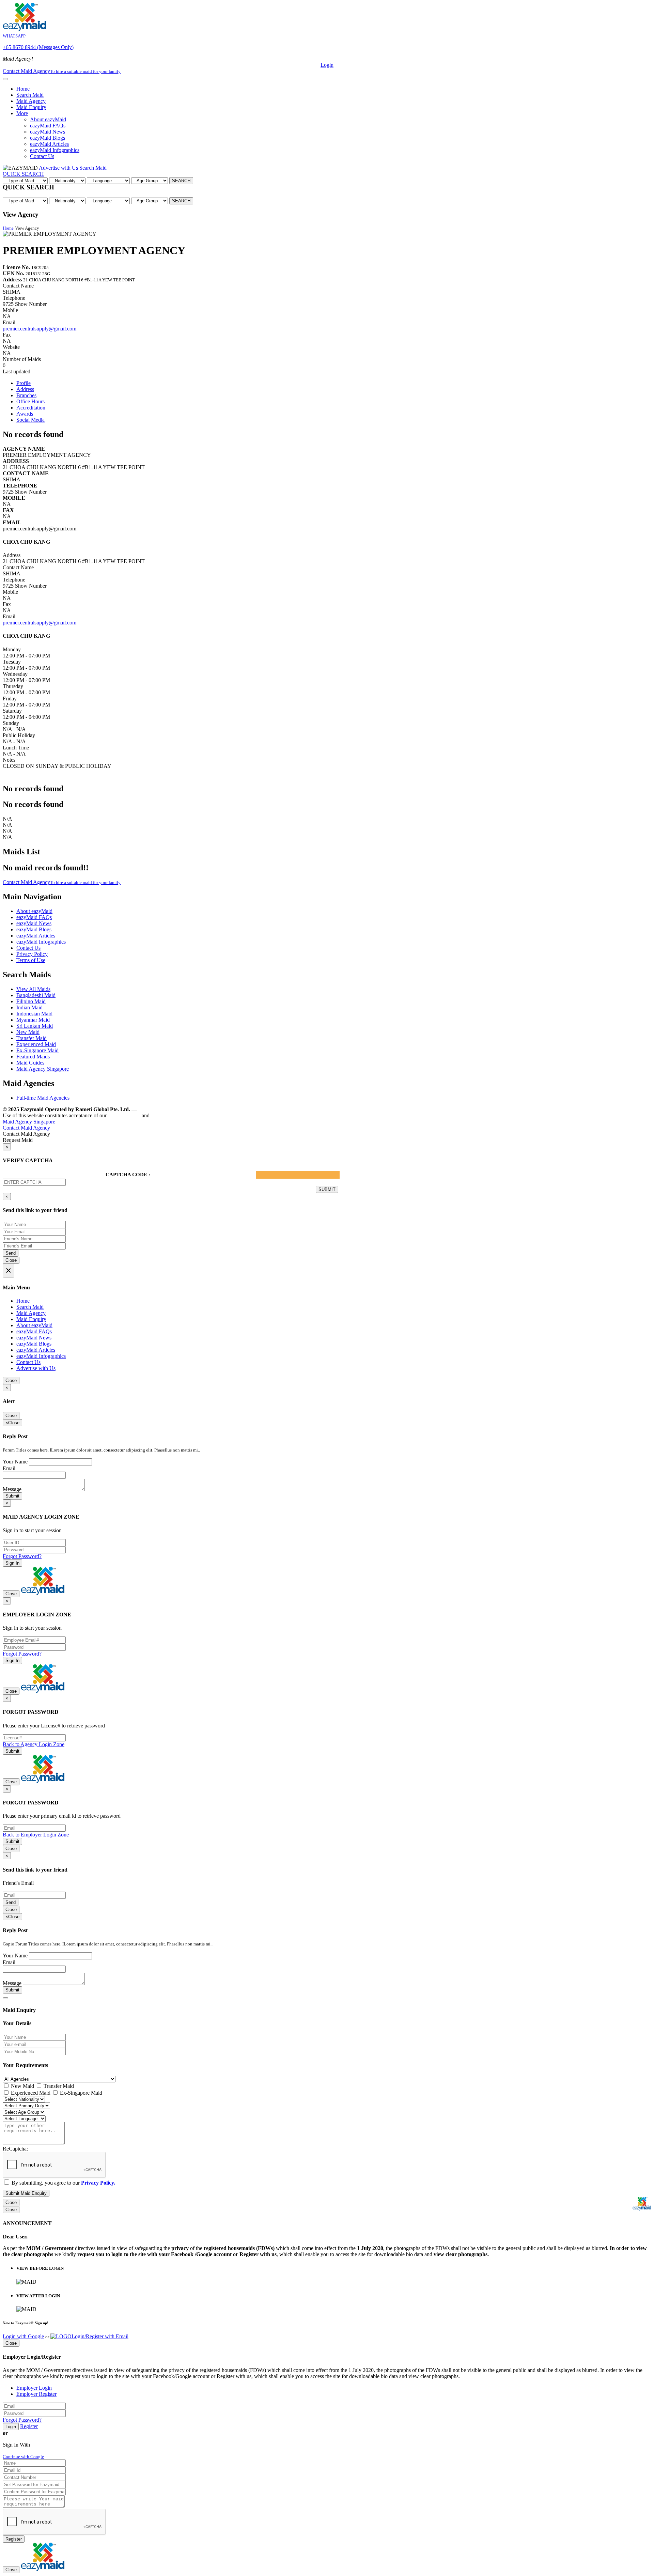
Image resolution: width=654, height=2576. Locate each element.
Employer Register (36, 2394)
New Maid (28, 1032)
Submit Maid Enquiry (26, 2193)
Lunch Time (16, 748)
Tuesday (12, 662)
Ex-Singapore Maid (37, 1050)
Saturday (12, 711)
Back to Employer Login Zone (36, 1835)
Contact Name (18, 286)
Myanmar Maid (33, 1020)
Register (29, 2426)
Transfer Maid (32, 1038)
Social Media (30, 420)
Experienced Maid (36, 1044)
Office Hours (30, 401)
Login (327, 65)
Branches (26, 395)
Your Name (15, 1462)
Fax (7, 335)
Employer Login (34, 2388)
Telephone (14, 298)
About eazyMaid (48, 119)
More (22, 113)
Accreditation (31, 408)
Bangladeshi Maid (36, 995)
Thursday (13, 686)
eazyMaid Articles (49, 144)
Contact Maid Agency (62, 882)
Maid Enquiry (31, 107)
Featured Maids (33, 1057)
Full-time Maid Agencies (43, 1098)
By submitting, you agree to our (63, 2183)
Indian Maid (29, 1007)
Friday (10, 699)
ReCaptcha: (15, 2149)
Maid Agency (31, 101)
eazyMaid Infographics (55, 150)
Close (11, 1260)
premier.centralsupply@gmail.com (40, 329)
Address (25, 389)
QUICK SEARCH (23, 174)
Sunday (11, 723)
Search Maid (30, 95)
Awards (25, 414)
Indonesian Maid (34, 1014)
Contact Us (42, 156)
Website (11, 347)
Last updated (17, 371)
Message (12, 1489)
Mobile (10, 310)
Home (23, 89)
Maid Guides (30, 1063)
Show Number (31, 304)
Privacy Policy (32, 954)
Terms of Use (31, 960)
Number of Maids (22, 359)
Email (9, 322)
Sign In (12, 1563)
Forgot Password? (22, 1556)
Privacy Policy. (169, 1115)
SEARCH (181, 181)
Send (11, 1253)
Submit (12, 1496)
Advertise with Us (58, 168)
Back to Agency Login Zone (34, 1744)
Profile (24, 383)
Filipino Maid (31, 1001)
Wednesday (15, 674)
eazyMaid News (48, 132)
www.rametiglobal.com (167, 1109)
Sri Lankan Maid (35, 1026)
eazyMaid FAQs (48, 126)
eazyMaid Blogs (48, 138)
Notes (9, 760)
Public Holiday (19, 735)
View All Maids (33, 989)
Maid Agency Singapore (43, 1069)
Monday (12, 649)
